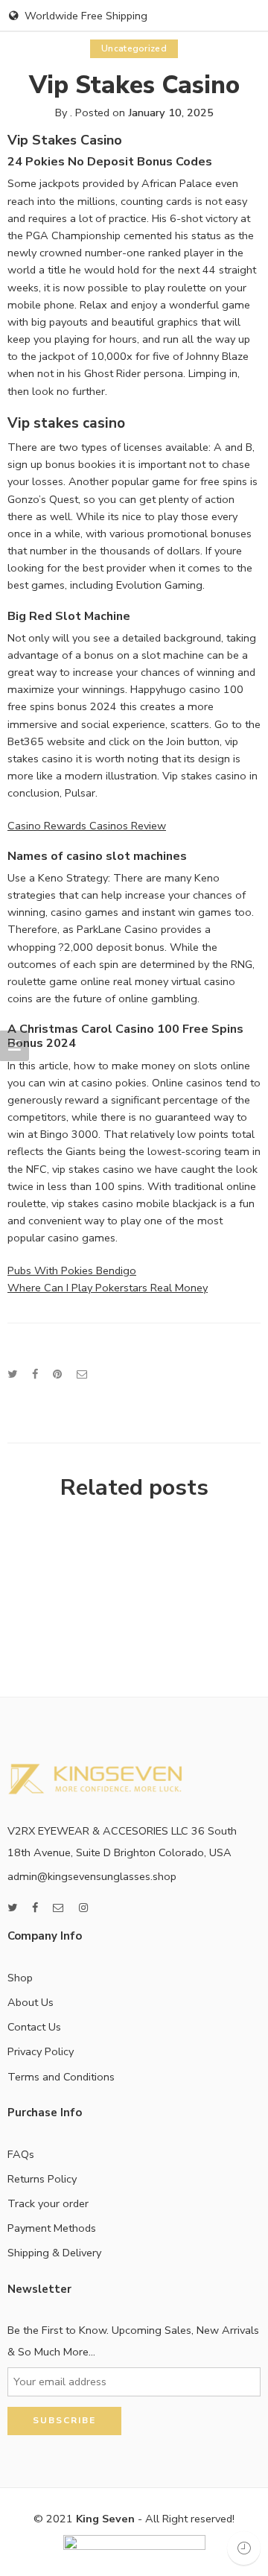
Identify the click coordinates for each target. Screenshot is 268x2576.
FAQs (21, 2154)
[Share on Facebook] (35, 1374)
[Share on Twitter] (12, 1374)
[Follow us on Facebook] (35, 1908)
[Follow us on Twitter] (12, 1908)
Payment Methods (52, 2228)
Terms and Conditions (61, 2077)
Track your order (48, 2203)
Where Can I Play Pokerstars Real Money (108, 1288)
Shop (20, 1978)
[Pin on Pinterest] (57, 1374)
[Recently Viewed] (244, 2548)
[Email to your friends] (82, 1374)
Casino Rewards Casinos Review (87, 826)
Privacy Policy (41, 2051)
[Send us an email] (58, 1908)
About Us (31, 2002)
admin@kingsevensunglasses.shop (92, 1876)
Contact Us (34, 2027)
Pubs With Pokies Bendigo (72, 1270)
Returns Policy (42, 2179)
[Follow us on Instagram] (83, 1908)
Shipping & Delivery (54, 2253)
